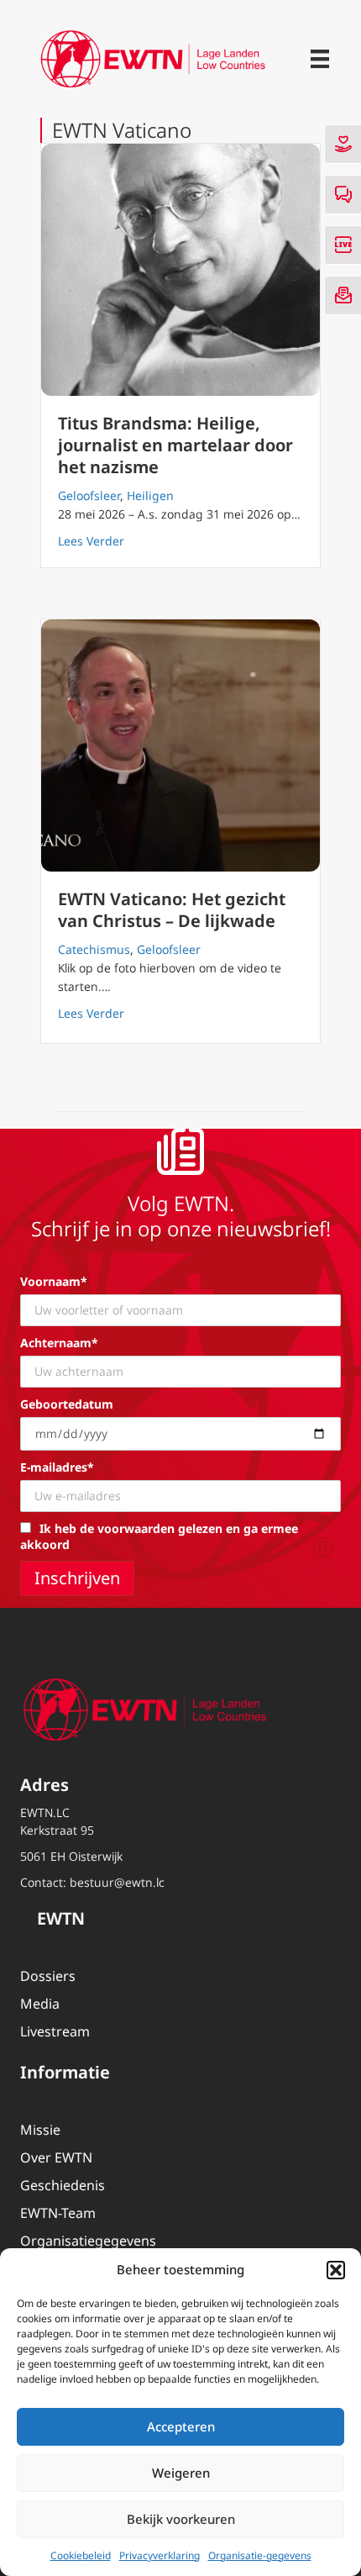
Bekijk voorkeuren (181, 2519)
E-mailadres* (57, 1467)
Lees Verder (91, 540)
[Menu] (320, 59)
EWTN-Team (58, 2213)
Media (40, 2004)
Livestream (55, 2031)
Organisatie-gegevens (260, 2555)
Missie (40, 2130)
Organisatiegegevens (88, 2241)
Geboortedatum (67, 1404)
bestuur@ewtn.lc (117, 1882)
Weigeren (181, 2473)
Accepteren (181, 2426)
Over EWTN (56, 2157)
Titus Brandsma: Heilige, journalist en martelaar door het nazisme (175, 445)
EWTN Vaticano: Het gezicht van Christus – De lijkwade (172, 910)
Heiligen (150, 495)
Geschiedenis (63, 2185)
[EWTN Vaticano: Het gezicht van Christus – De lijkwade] (180, 745)
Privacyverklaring (160, 2555)
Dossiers (48, 1976)
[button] (336, 2270)
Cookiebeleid (81, 2555)
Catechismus (94, 949)
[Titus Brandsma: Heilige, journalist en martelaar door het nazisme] (180, 270)
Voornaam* (54, 1281)
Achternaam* (59, 1343)
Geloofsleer (89, 495)
